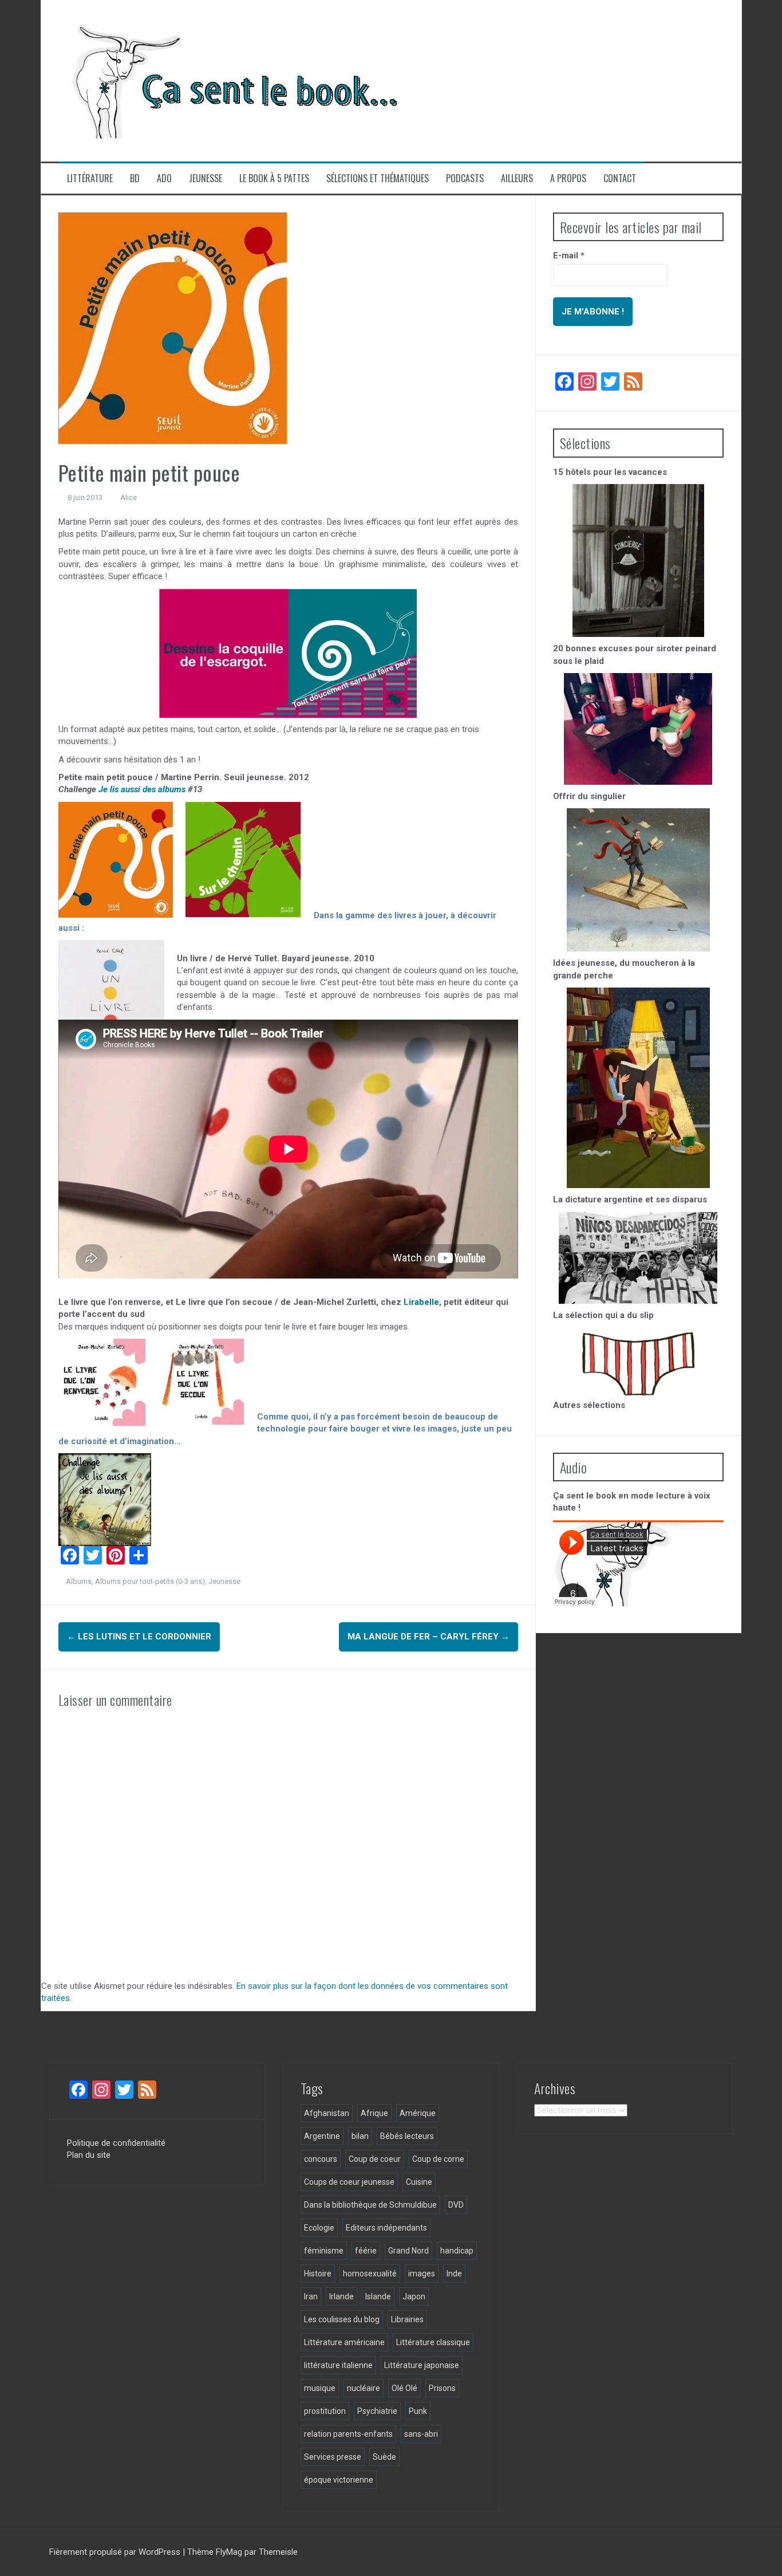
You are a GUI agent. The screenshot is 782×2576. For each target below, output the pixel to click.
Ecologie (319, 2228)
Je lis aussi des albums (142, 789)
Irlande (341, 2296)
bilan (360, 2136)
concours (321, 2159)
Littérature (90, 178)
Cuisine (419, 2182)
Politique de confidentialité (116, 2143)
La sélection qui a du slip (603, 1315)
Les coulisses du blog (342, 2319)
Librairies (407, 2319)
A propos (568, 178)
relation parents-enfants (348, 2434)
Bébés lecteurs (407, 2136)
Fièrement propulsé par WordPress (116, 2552)
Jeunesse (206, 178)
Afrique (374, 2113)
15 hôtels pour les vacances (610, 472)
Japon (414, 2296)
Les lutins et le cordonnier (139, 1637)
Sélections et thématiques (378, 178)
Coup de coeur (375, 2159)
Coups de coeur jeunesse (349, 2182)
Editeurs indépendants (386, 2228)
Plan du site (89, 2155)
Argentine (322, 2136)
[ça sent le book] (230, 80)
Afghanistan (327, 2113)
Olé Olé (404, 2388)
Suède (384, 2457)
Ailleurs (517, 178)
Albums (79, 1581)
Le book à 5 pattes (274, 178)
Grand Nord (408, 2251)
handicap (457, 2251)
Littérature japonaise (422, 2365)
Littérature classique (433, 2342)
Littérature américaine (344, 2342)
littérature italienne (338, 2365)
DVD (456, 2205)
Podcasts (465, 178)
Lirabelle (421, 1302)
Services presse (333, 2457)
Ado (164, 178)
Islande (378, 2296)
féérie (366, 2251)
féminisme (324, 2251)
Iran (311, 2296)
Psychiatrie (377, 2411)
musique (320, 2388)
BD (135, 178)
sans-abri (421, 2434)
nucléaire (364, 2388)
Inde (454, 2274)
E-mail (569, 255)
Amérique (418, 2113)
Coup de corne (438, 2159)
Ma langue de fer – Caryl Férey (428, 1637)
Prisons (442, 2388)
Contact (620, 178)
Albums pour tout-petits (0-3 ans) (150, 1581)
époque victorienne (339, 2480)
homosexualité (370, 2274)
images (422, 2274)
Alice (129, 497)
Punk (418, 2411)
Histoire (318, 2274)
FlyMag (229, 2552)
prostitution (325, 2411)
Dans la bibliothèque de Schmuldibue (370, 2205)
